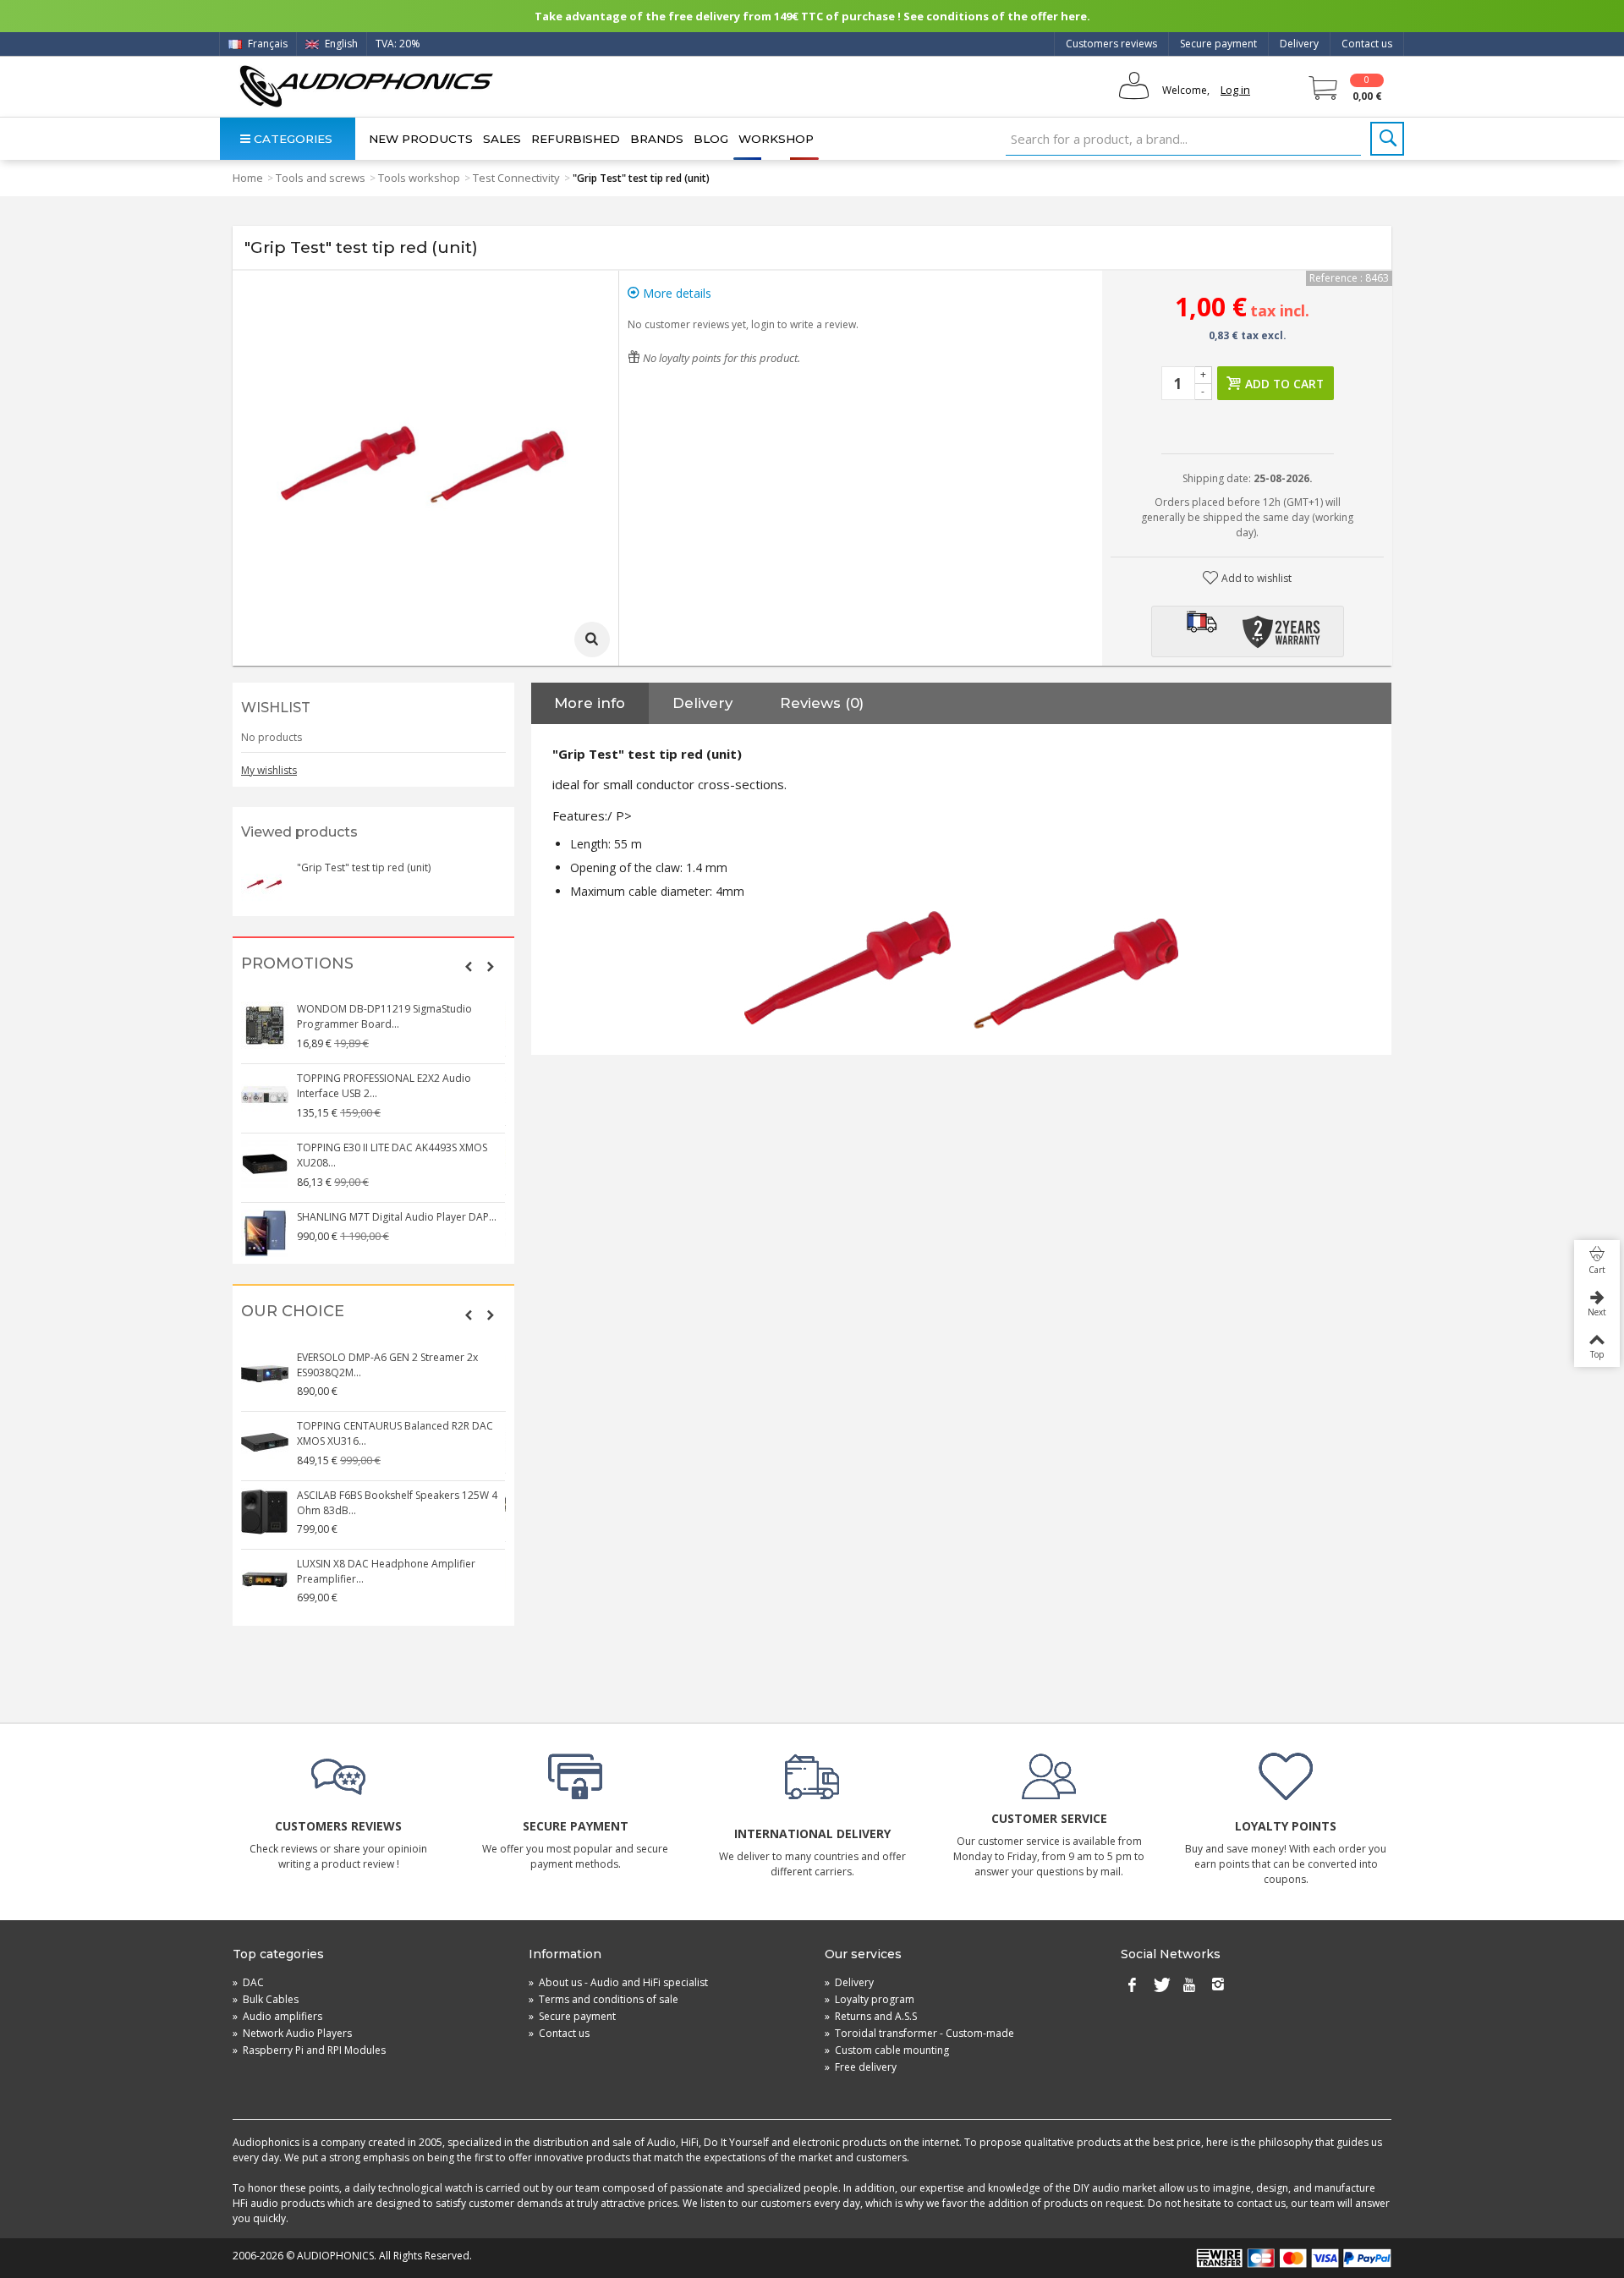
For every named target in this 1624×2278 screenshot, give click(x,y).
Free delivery (861, 2067)
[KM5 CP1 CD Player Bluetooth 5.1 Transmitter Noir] (266, 1573)
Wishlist (276, 708)
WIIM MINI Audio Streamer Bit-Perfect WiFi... (401, 1426)
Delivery (1299, 44)
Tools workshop (419, 178)
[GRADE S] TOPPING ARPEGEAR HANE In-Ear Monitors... (400, 1078)
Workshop (776, 139)
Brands (657, 139)
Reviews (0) (822, 703)
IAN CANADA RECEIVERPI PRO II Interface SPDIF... (393, 1147)
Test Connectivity (516, 178)
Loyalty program (870, 1999)
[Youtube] (1189, 1986)
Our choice (293, 1312)
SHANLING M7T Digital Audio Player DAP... (398, 1009)
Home (248, 178)
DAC (248, 1982)
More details (675, 293)
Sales (502, 139)
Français (266, 44)
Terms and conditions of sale (604, 1999)
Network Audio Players (292, 2033)
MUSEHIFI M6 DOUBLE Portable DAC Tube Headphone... (397, 1365)
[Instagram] (1218, 1986)
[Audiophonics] (366, 86)
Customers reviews (1111, 44)
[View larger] (592, 639)
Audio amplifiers (277, 2016)
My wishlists (269, 770)
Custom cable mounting (887, 2050)
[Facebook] (1132, 1986)
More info (590, 703)
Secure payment (1218, 44)
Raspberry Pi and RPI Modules (309, 2050)
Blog (711, 139)
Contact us (1367, 44)
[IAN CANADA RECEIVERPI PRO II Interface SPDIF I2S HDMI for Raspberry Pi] (266, 1156)
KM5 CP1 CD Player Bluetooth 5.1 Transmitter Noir (376, 1564)
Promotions (297, 964)
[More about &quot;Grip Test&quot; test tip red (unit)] (265, 884)
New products (421, 139)
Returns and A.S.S (871, 2016)
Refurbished (576, 139)
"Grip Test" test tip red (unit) (364, 867)
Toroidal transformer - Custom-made (919, 2033)
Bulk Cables (266, 1999)
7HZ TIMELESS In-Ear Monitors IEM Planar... (398, 1209)
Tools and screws (321, 178)
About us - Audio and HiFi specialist (618, 1982)
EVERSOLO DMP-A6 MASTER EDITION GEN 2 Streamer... (399, 1495)
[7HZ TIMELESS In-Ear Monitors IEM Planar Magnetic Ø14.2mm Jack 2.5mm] (266, 1226)
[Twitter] (1160, 1986)
